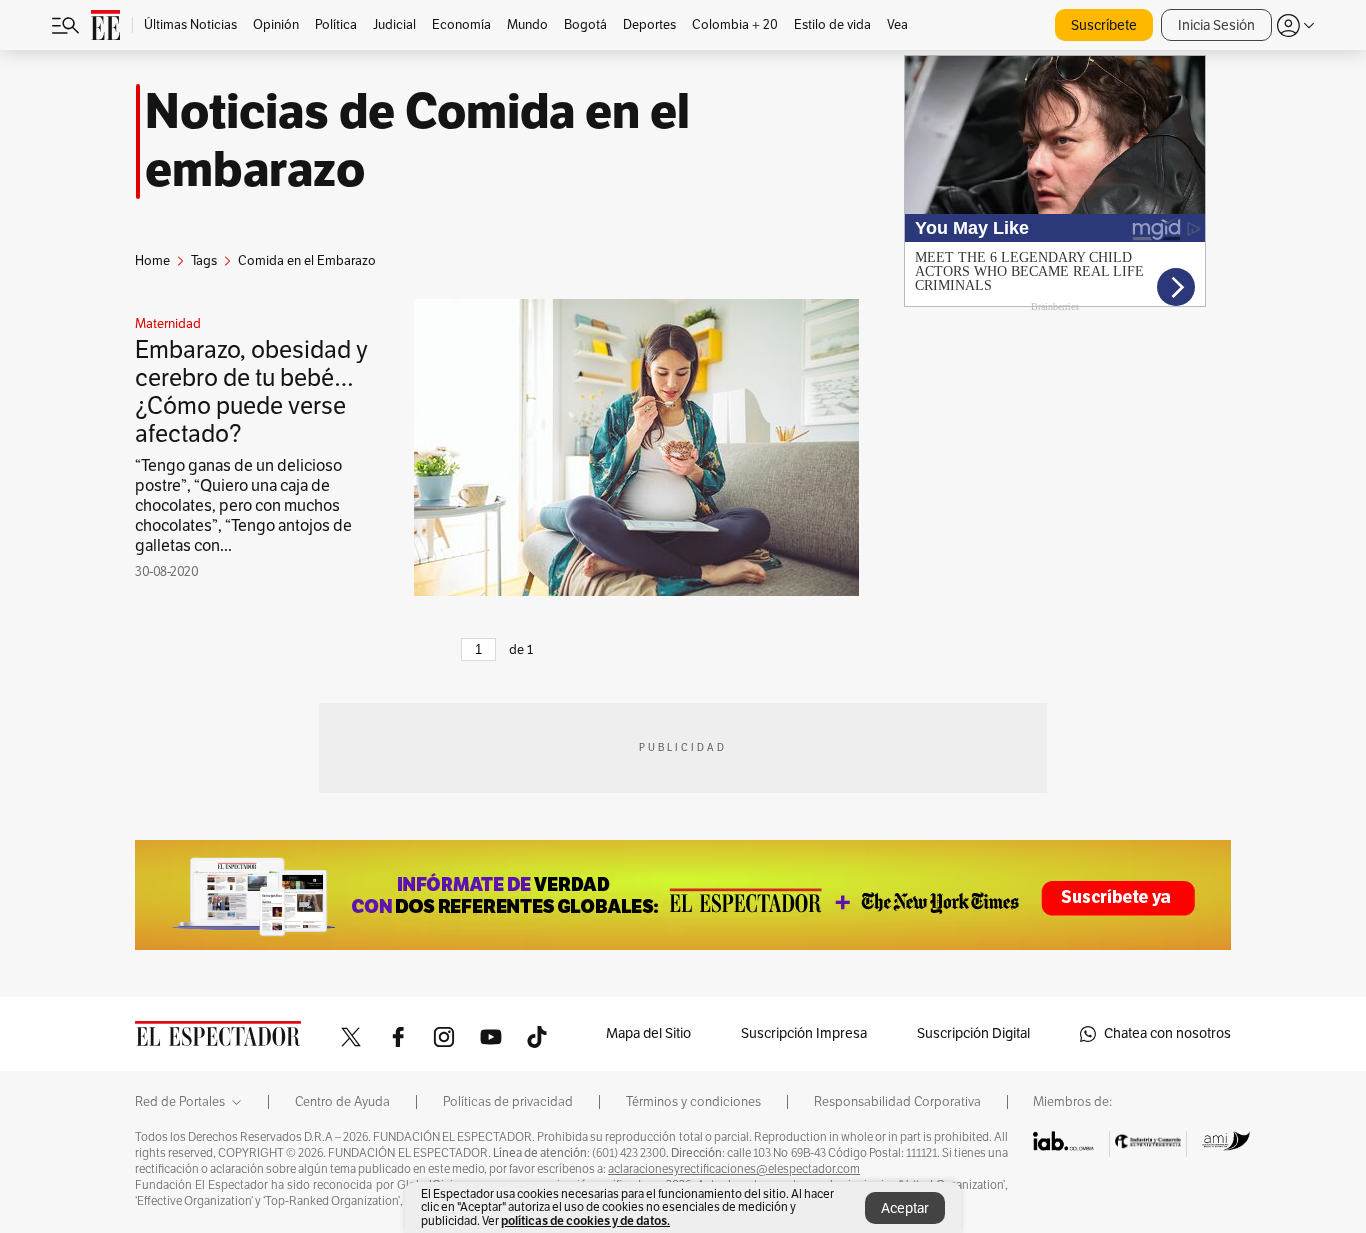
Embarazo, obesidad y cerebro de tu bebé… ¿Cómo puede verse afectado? (251, 392)
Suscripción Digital (973, 1033)
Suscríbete (1104, 25)
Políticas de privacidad (508, 1102)
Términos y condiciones (693, 1102)
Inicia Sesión (1216, 25)
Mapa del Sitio (648, 1033)
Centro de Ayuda (342, 1102)
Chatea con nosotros (1167, 1033)
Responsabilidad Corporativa (897, 1102)
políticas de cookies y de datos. (585, 1220)
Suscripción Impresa (804, 1033)
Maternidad (168, 324)
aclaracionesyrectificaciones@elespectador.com (734, 1169)
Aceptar (905, 1208)
